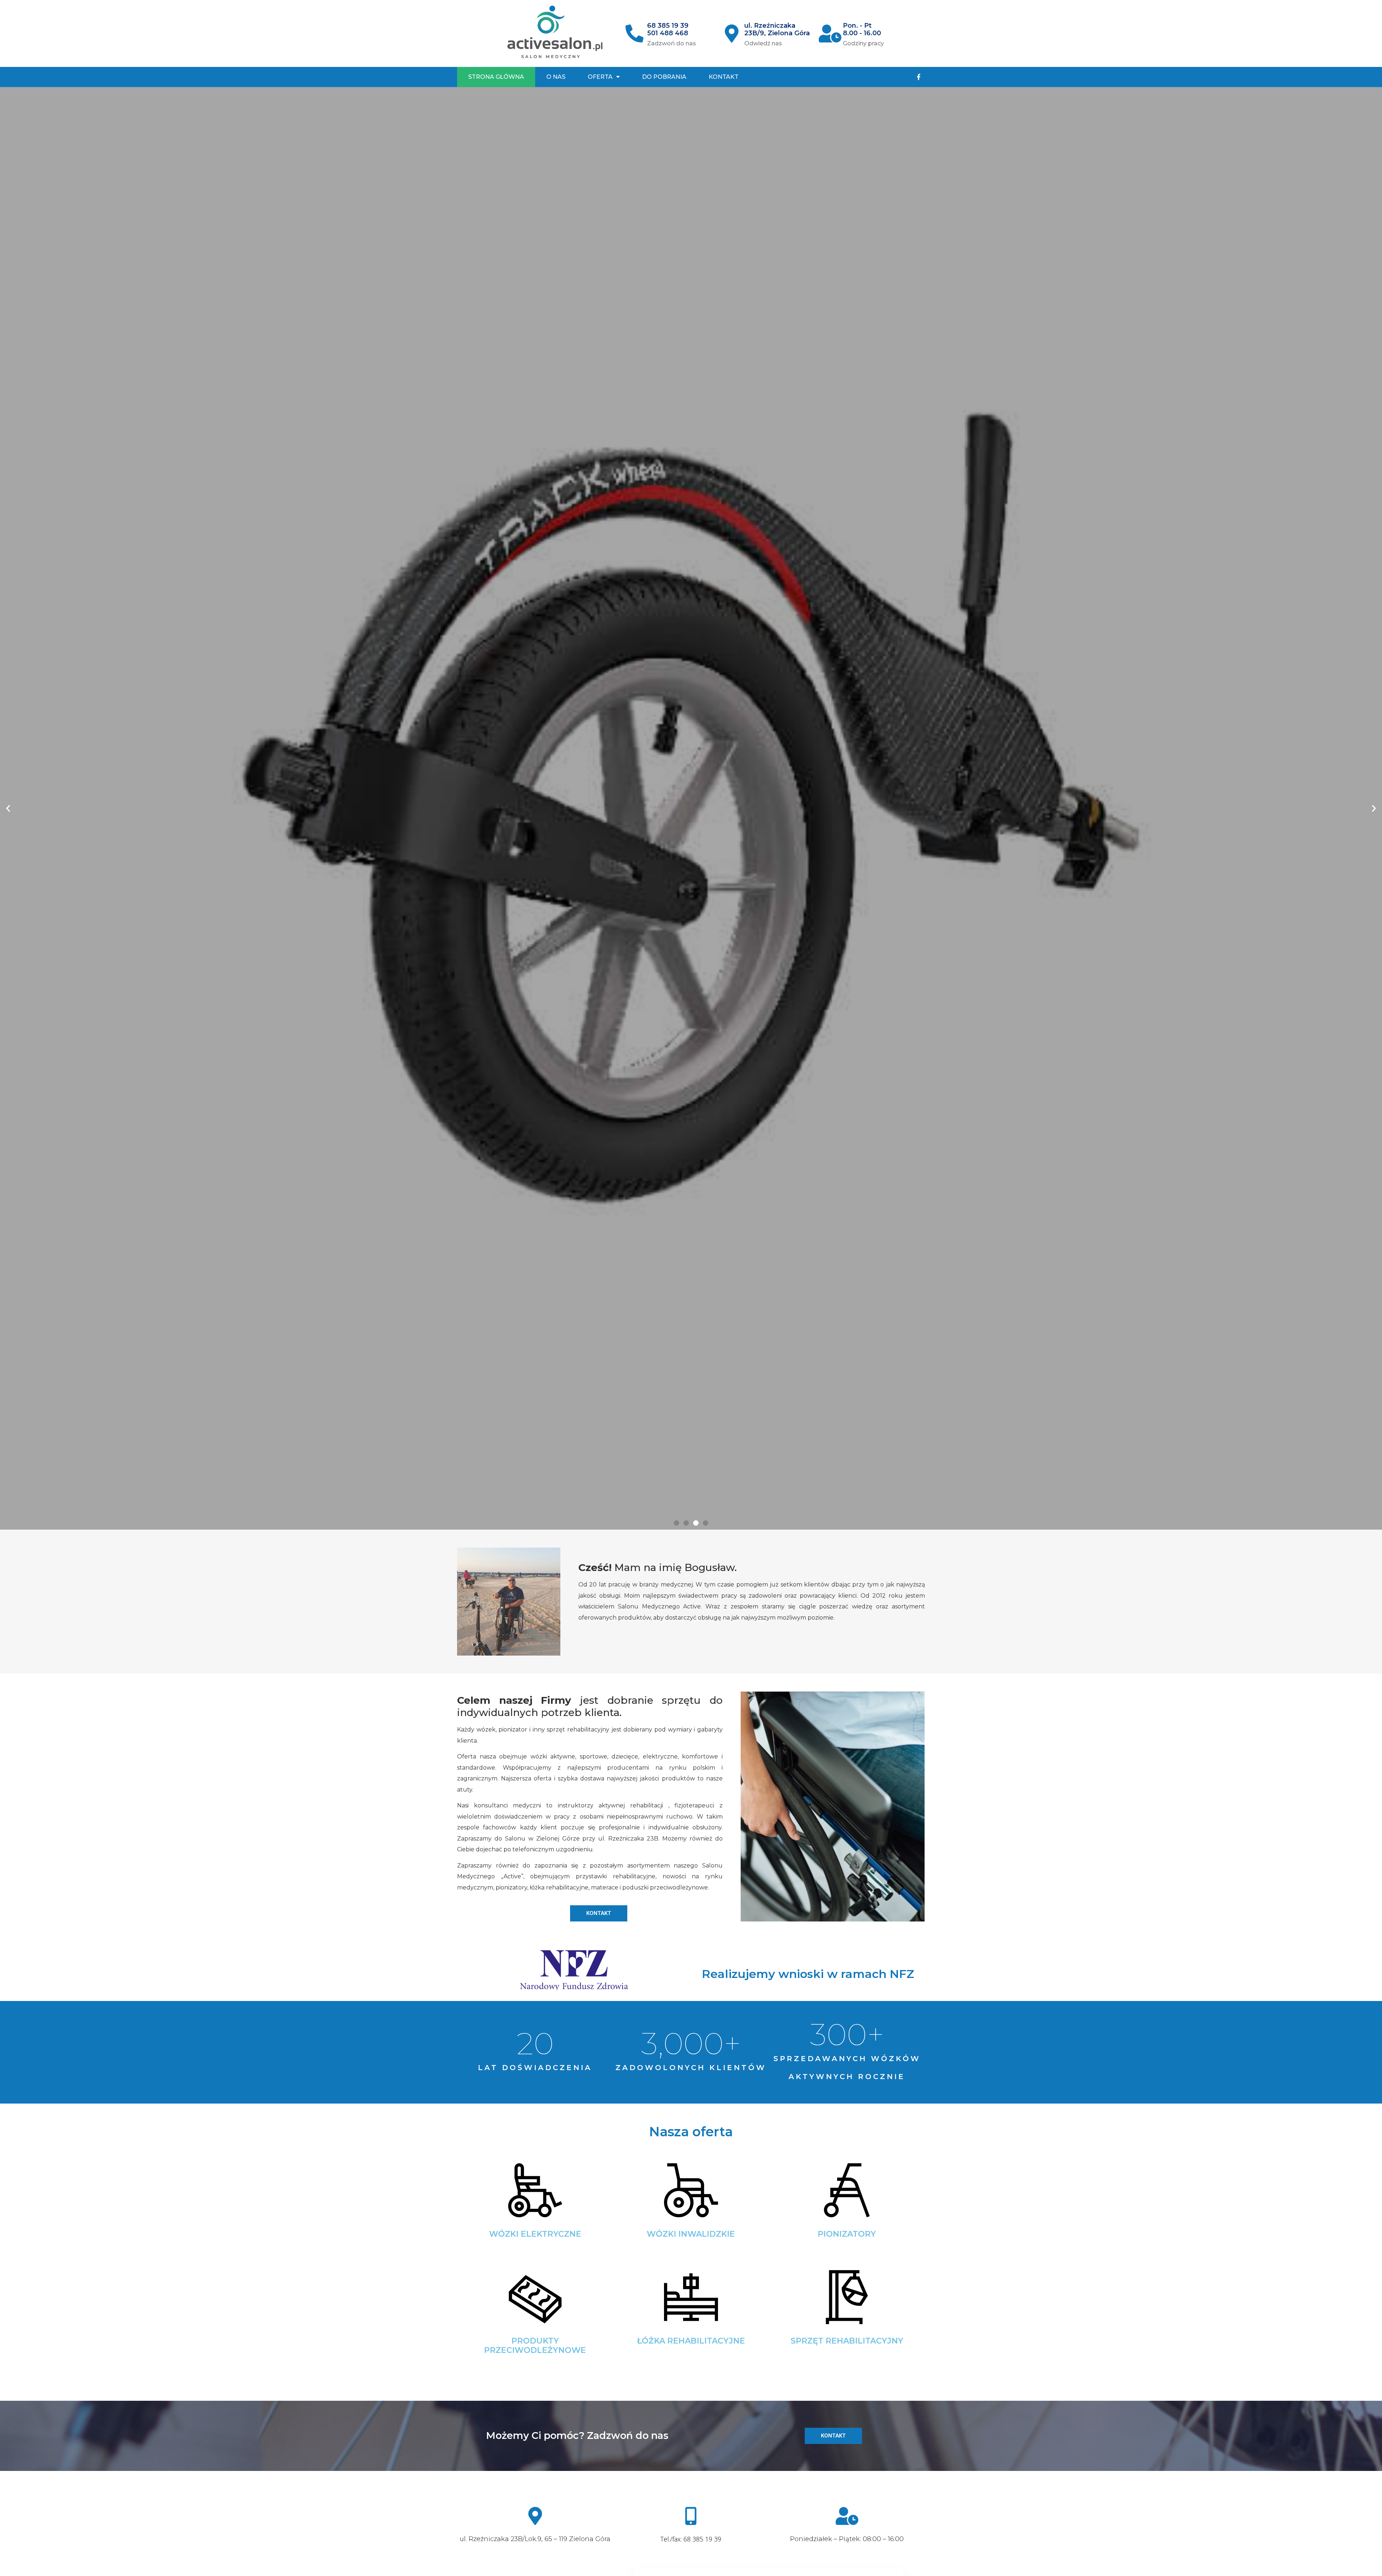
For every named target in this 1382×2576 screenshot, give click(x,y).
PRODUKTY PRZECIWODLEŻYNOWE (535, 2346)
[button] (676, 1523)
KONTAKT (724, 77)
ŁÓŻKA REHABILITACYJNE (691, 2341)
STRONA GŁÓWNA (496, 77)
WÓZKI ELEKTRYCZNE (535, 2234)
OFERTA (600, 77)
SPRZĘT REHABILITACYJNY (847, 2341)
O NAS (556, 77)
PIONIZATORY (847, 2234)
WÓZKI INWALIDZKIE (691, 2234)
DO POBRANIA (664, 77)
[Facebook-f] (919, 77)
